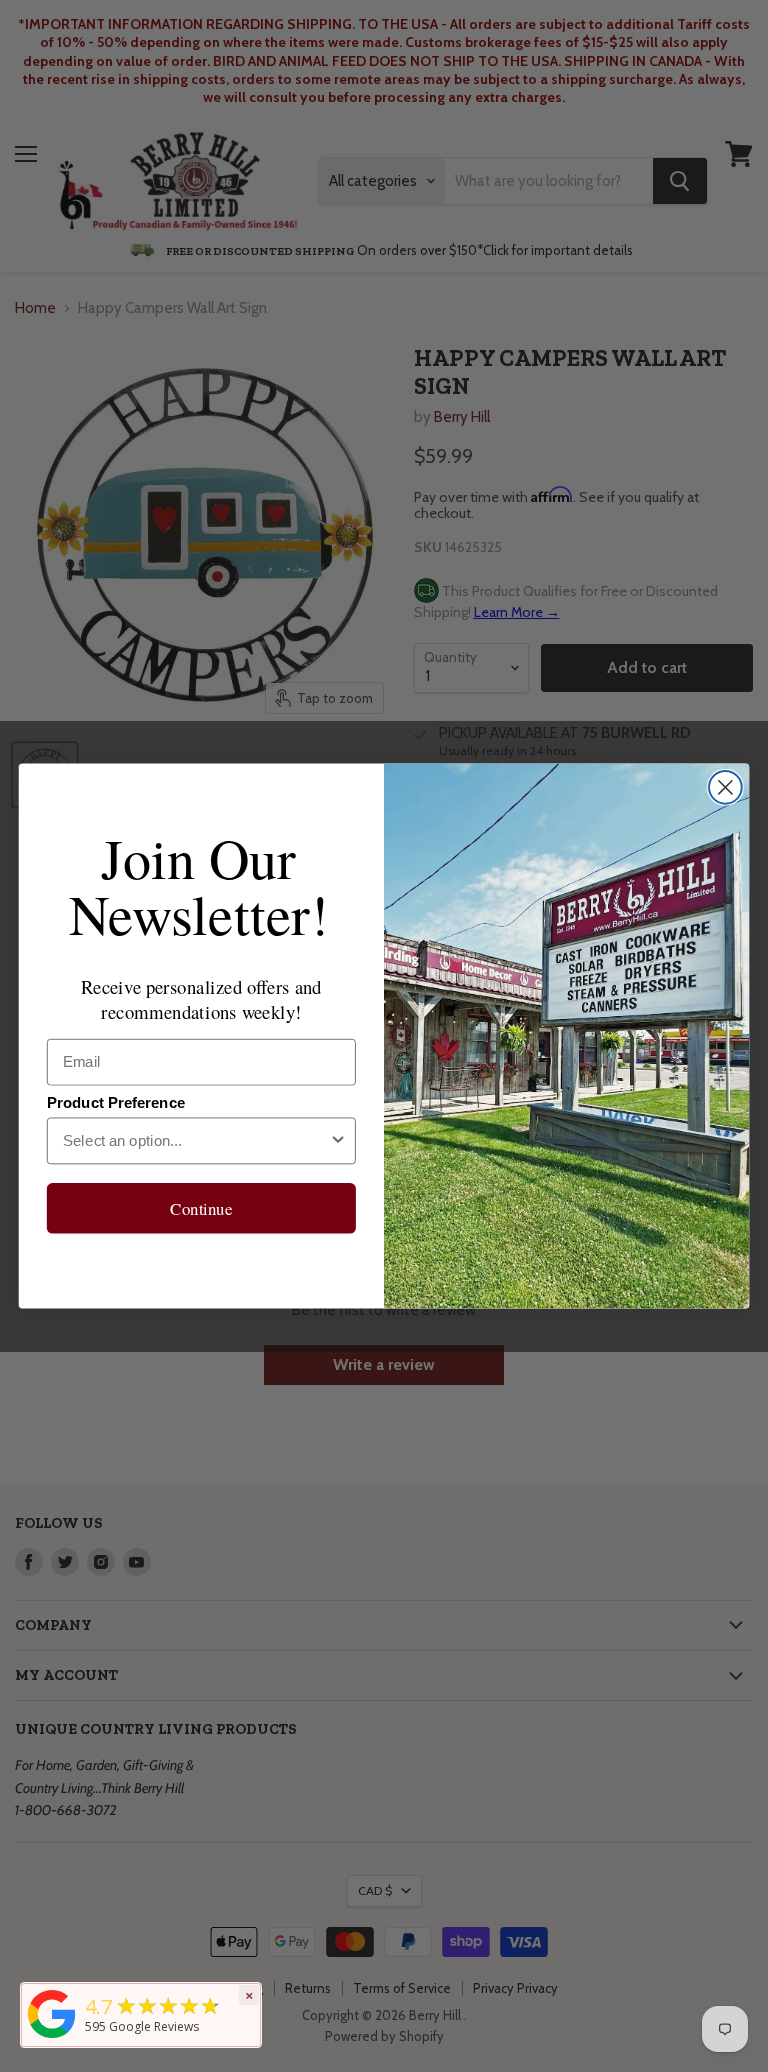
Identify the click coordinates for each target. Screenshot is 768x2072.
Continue (201, 1208)
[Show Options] (338, 1140)
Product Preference (116, 1103)
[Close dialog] (725, 787)
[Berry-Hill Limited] (52, 2038)
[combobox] (196, 1140)
